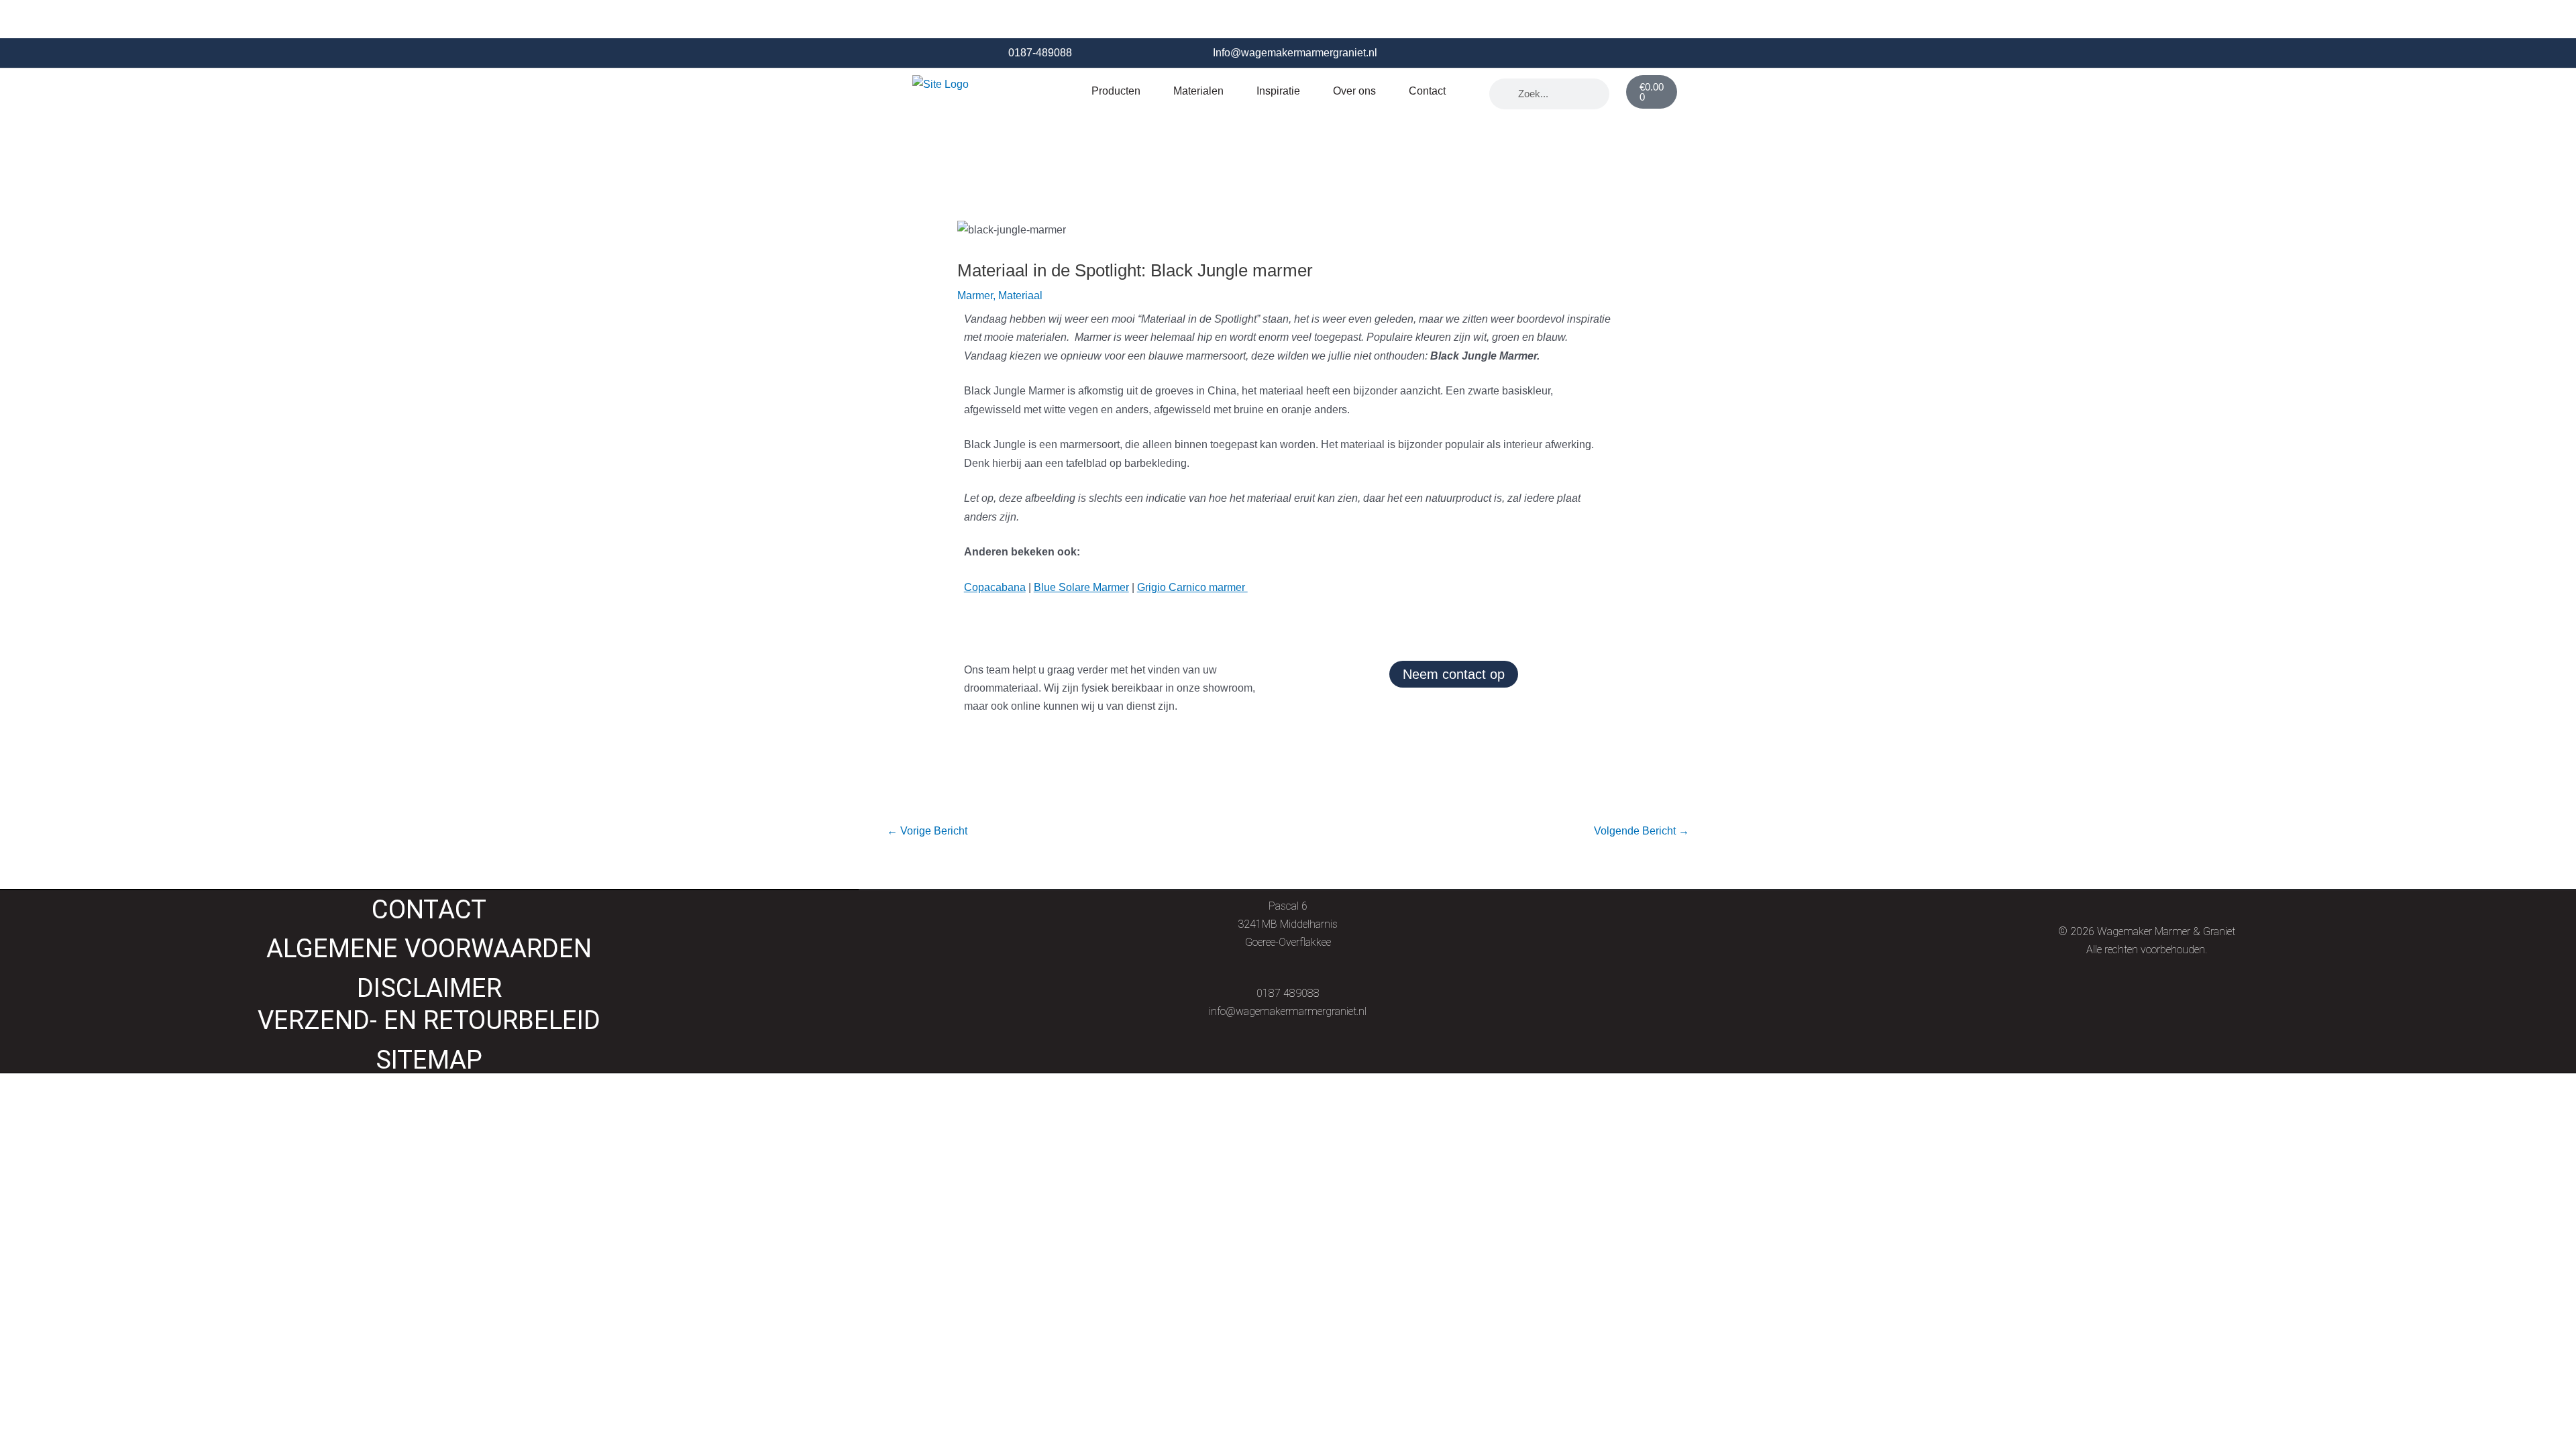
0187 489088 (1288, 993)
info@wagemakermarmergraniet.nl (1288, 1011)
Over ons (1354, 91)
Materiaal (1020, 296)
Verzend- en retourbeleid (429, 1020)
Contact (1427, 91)
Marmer (975, 296)
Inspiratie (1278, 91)
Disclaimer (429, 988)
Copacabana (995, 587)
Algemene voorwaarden (429, 948)
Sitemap (429, 1060)
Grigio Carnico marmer (1192, 587)
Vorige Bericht (927, 831)
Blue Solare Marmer (1081, 587)
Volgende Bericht (1642, 831)
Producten (1116, 91)
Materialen (1198, 91)
